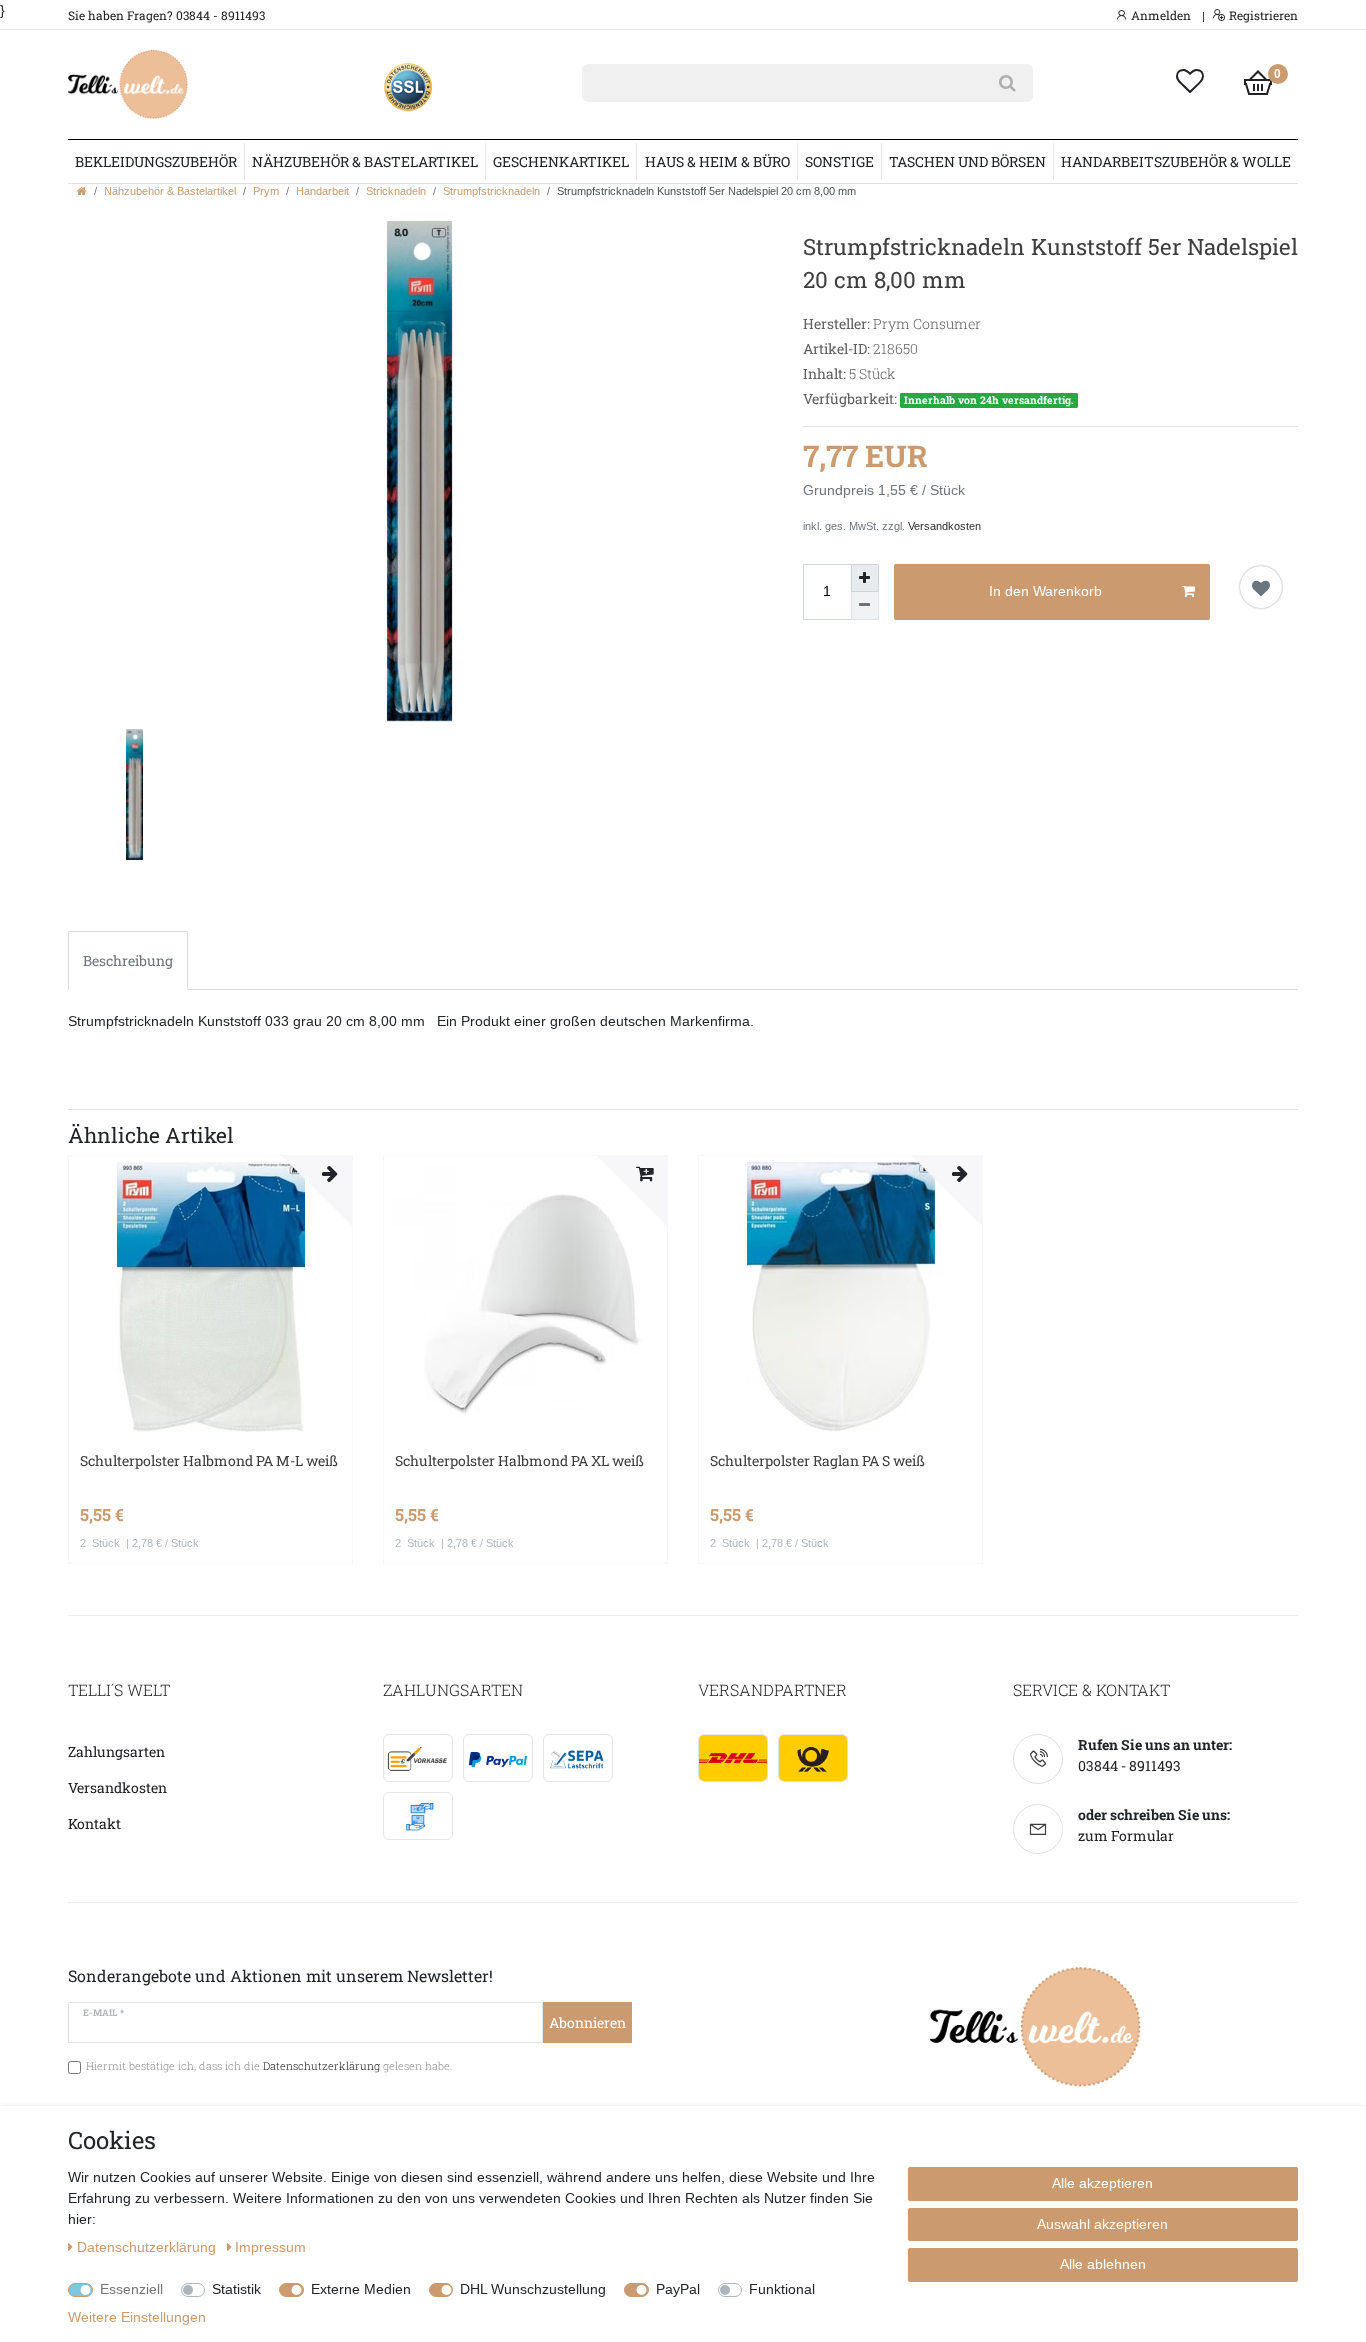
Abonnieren (587, 2022)
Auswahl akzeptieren (1102, 2224)
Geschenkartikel (561, 161)
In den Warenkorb (1045, 591)
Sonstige (839, 161)
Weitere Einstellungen (137, 2317)
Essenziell (131, 2289)
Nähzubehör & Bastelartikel (365, 161)
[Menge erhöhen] (865, 578)
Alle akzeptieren (1102, 2183)
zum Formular (1126, 1835)
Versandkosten (944, 526)
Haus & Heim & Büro (717, 161)
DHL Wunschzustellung (533, 2289)
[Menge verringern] (865, 606)
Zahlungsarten (116, 1751)
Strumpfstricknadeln (491, 191)
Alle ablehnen (1103, 2264)
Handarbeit (322, 191)
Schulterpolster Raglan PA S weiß (817, 1460)
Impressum (270, 2247)
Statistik (236, 2289)
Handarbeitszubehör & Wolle (1176, 161)
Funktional (782, 2289)
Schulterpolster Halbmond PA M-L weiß (209, 1460)
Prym (266, 191)
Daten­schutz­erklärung (148, 2247)
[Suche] (1007, 83)
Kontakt (94, 1823)
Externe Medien (361, 2289)
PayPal (678, 2289)
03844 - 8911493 (1129, 1765)
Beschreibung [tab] (128, 960)
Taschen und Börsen (967, 161)
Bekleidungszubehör (156, 161)
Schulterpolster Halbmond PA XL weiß (519, 1460)
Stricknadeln (396, 191)
